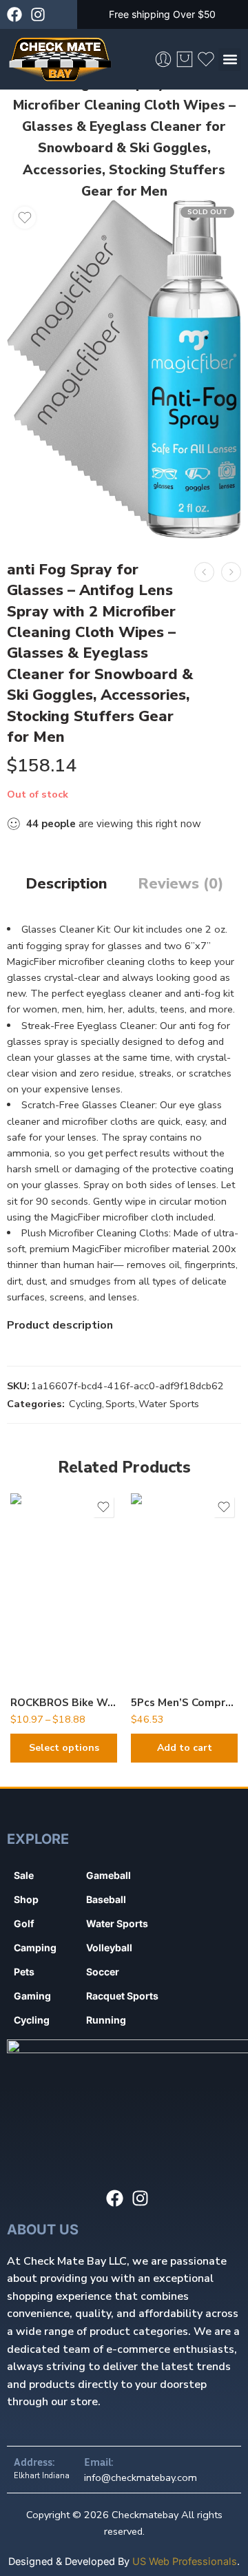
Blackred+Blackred (49, 1642)
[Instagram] (38, 14)
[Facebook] (14, 14)
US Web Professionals (185, 2561)
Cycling (85, 1404)
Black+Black (48, 1600)
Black (48, 1621)
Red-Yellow (48, 1663)
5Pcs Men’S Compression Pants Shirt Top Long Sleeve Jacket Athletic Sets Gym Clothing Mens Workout (184, 1703)
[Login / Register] (163, 59)
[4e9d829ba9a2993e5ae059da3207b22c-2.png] (124, 369)
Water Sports (169, 1404)
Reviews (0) (180, 884)
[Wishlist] (25, 218)
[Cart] (185, 59)
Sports (120, 1404)
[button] (230, 60)
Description (66, 884)
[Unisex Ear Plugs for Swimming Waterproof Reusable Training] (231, 572)
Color (23, 1582)
